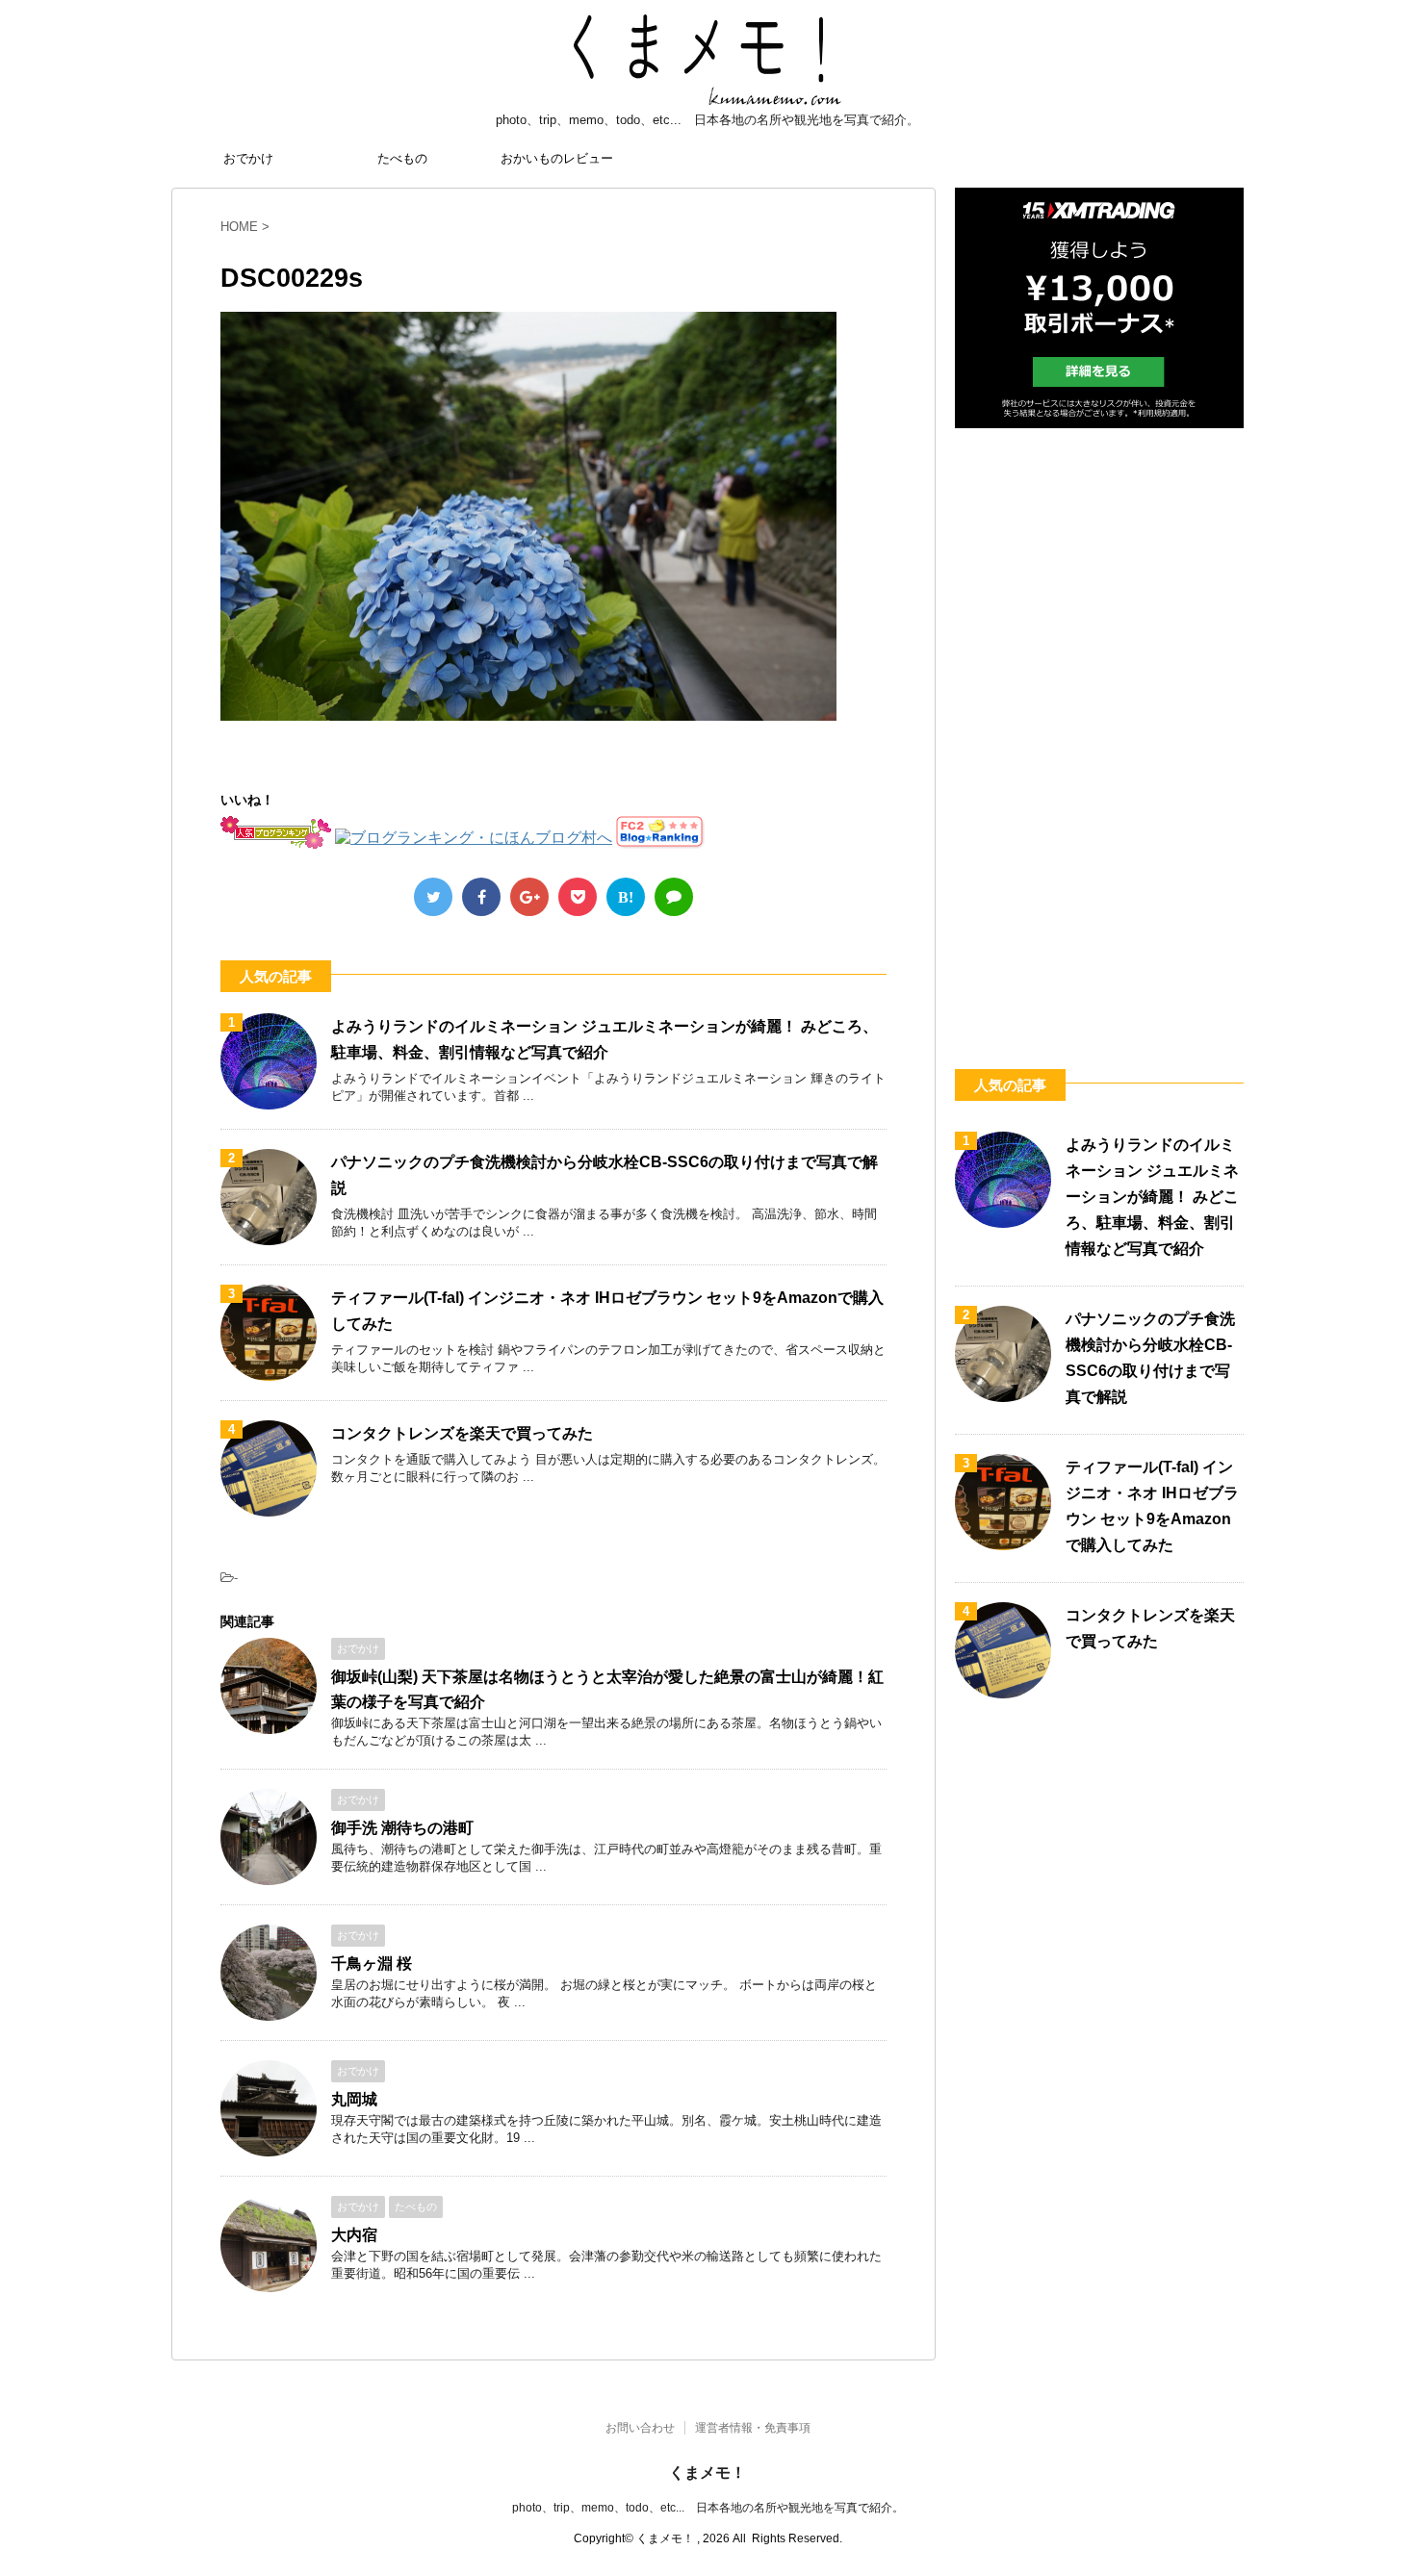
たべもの (402, 158)
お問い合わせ (640, 2428)
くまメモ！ (707, 2473)
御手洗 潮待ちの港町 (402, 1828)
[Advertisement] (1099, 727)
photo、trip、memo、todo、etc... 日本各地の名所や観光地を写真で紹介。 (708, 2508)
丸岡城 (354, 2099)
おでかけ (248, 158)
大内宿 (354, 2235)
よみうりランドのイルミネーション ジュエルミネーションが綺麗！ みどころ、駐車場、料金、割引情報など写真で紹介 (1152, 1197)
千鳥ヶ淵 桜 (372, 1964)
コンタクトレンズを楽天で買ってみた (462, 1433)
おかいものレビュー (557, 158)
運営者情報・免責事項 (753, 2428)
